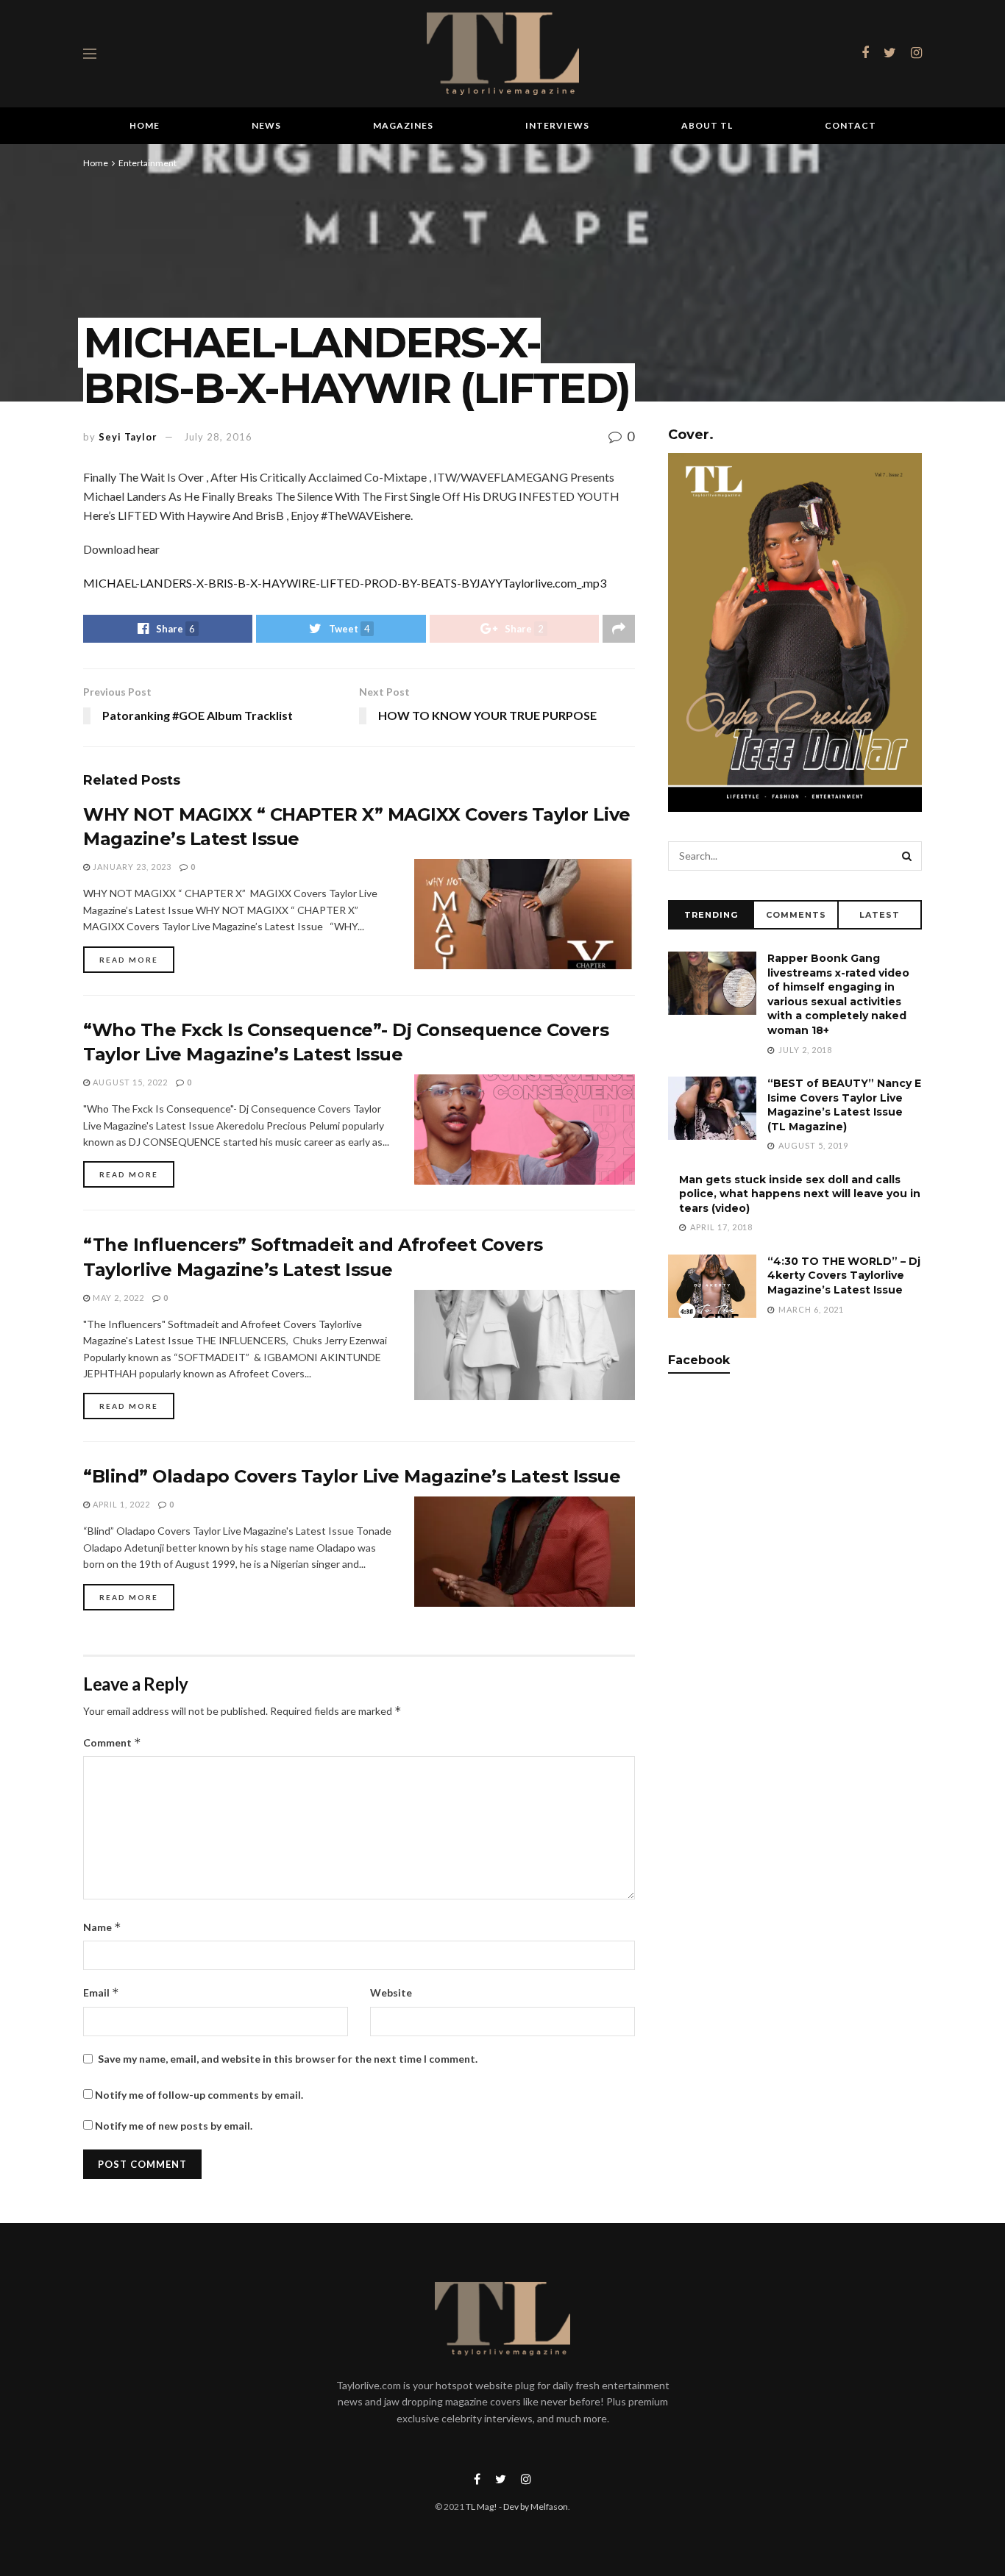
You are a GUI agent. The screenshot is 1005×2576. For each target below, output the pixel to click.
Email (101, 1992)
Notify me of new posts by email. (174, 2126)
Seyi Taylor (128, 437)
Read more (129, 960)
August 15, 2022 (129, 1082)
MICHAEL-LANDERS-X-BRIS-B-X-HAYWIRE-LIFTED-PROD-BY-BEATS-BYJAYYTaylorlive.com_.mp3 (345, 583)
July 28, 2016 (218, 437)
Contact (850, 125)
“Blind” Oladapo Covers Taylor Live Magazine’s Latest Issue (352, 1476)
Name (102, 1927)
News (266, 125)
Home (145, 125)
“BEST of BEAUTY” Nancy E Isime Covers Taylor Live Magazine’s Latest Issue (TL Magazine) (844, 1105)
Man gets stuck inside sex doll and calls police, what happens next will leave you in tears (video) (800, 1194)
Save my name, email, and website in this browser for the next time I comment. (288, 2059)
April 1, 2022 (120, 1504)
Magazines (403, 125)
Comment (112, 1742)
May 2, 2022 (117, 1298)
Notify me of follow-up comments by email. (199, 2095)
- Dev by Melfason (533, 2507)
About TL (707, 125)
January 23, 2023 (131, 867)
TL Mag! (482, 2507)
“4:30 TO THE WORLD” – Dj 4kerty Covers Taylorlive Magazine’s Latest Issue (844, 1275)
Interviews (557, 125)
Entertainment (148, 163)
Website (391, 1992)
